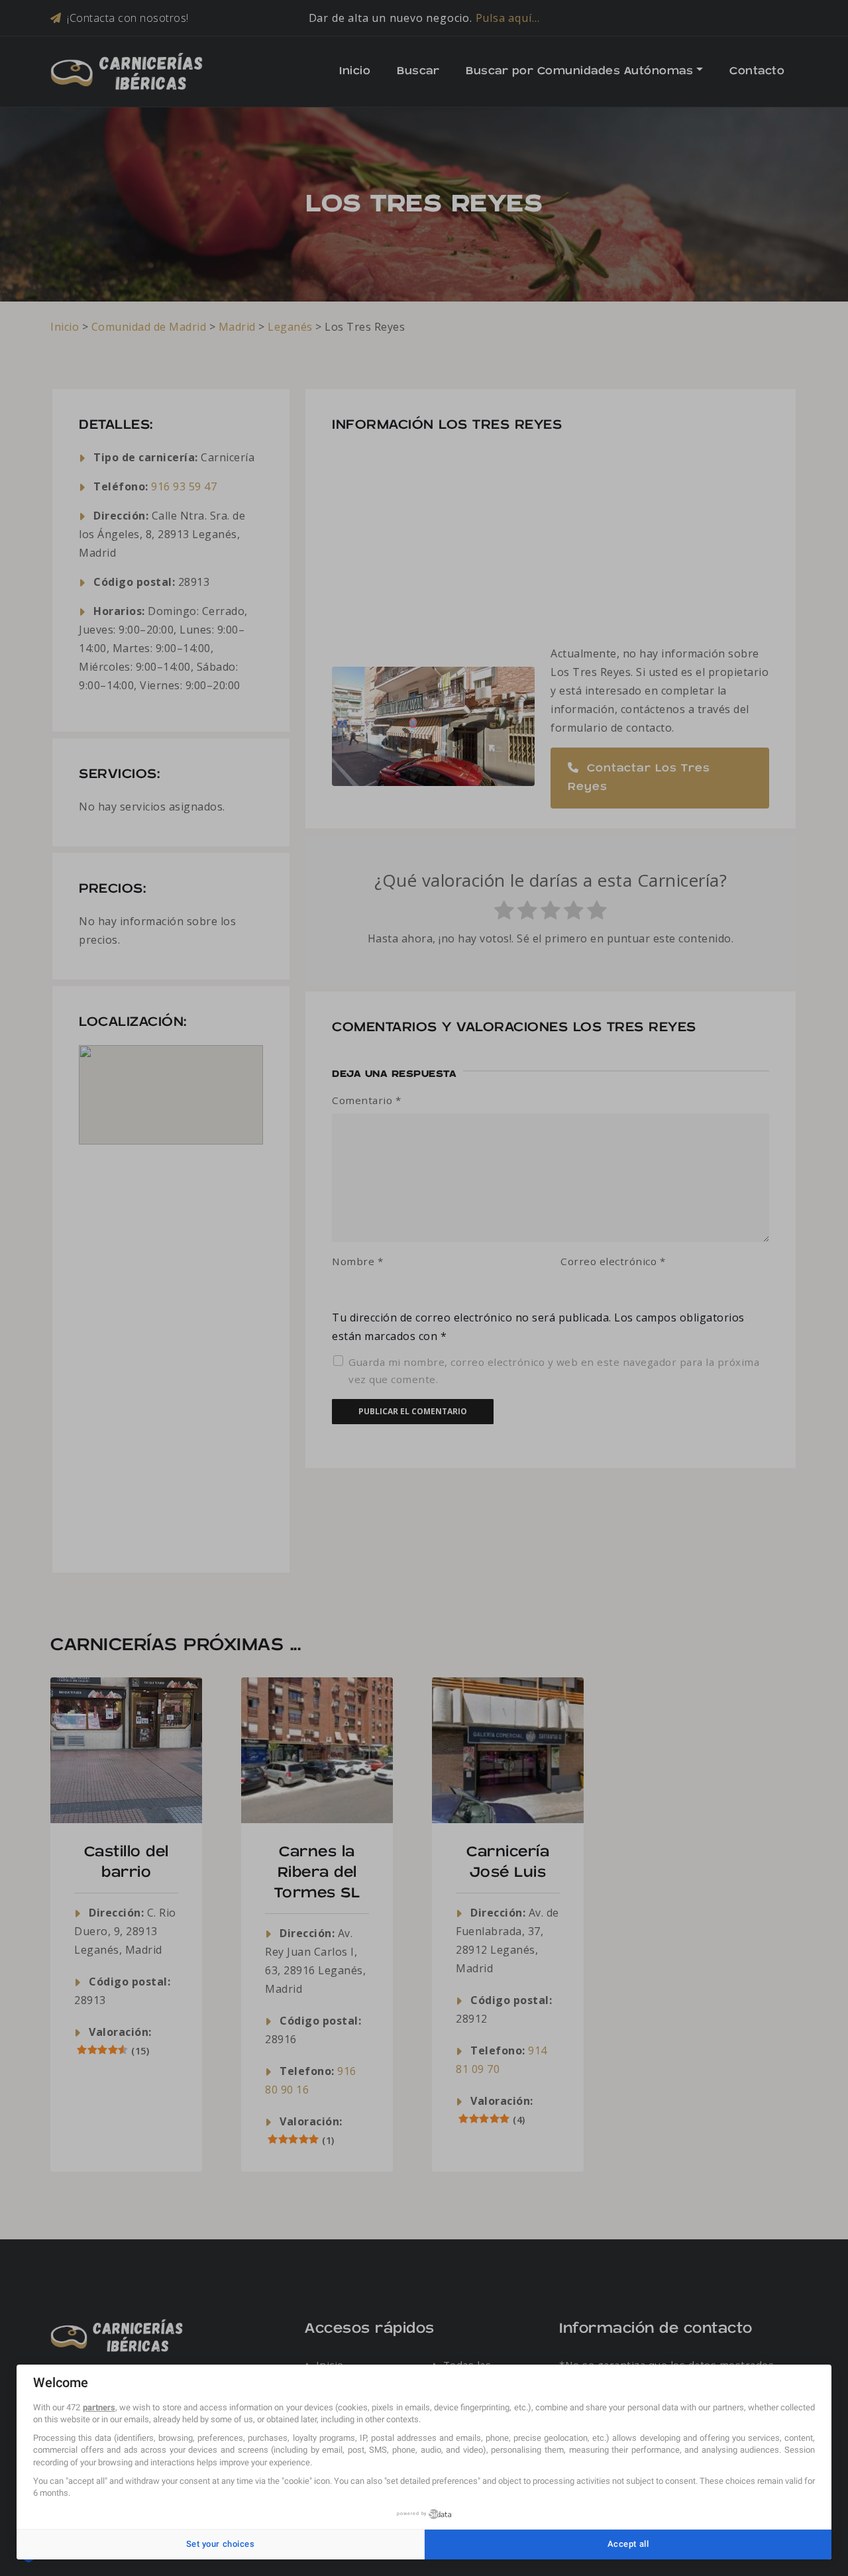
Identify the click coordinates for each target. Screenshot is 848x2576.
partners (99, 2407)
